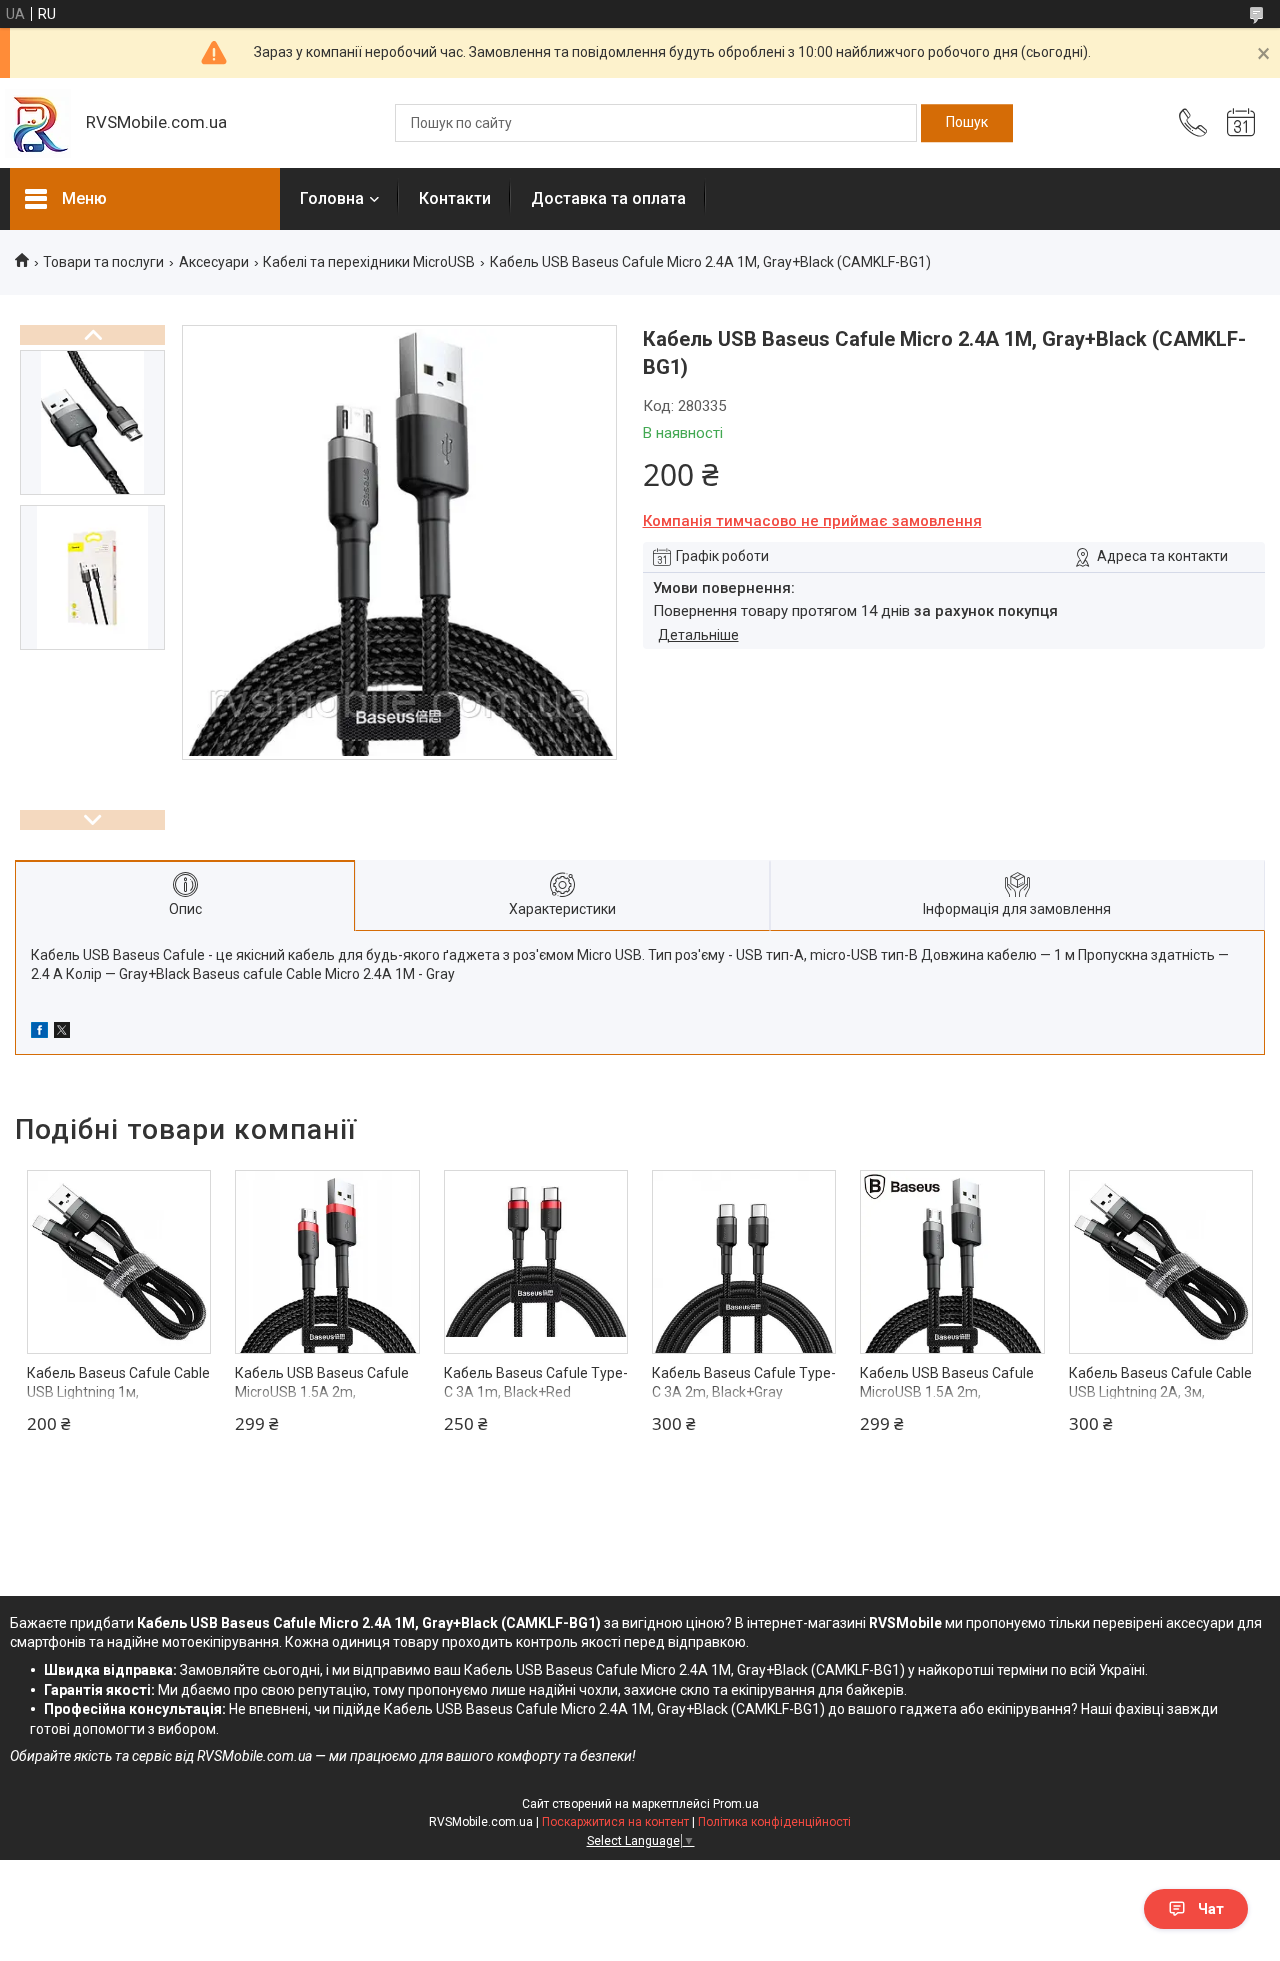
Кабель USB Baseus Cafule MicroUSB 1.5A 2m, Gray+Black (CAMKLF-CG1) (947, 1392)
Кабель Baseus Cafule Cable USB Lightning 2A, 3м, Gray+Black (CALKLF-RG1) (1160, 1392)
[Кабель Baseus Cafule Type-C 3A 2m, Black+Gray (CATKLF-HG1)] (744, 1262)
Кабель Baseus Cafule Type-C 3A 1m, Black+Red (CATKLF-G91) (536, 1392)
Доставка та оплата (608, 198)
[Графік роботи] (1241, 123)
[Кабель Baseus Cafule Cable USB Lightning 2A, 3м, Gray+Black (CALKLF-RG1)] (1161, 1262)
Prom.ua (736, 1804)
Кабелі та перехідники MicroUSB (369, 262)
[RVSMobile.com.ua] (38, 123)
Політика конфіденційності (774, 1822)
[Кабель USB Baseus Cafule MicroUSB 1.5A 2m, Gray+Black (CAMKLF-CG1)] (952, 1262)
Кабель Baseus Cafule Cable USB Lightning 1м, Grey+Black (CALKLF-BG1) (118, 1392)
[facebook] (39, 1033)
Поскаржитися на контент (615, 1822)
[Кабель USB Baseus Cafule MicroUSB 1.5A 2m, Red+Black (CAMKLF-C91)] (327, 1262)
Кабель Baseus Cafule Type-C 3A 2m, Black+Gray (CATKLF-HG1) (744, 1392)
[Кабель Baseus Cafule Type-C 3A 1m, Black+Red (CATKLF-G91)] (536, 1262)
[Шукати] (967, 123)
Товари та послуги (103, 262)
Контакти (455, 198)
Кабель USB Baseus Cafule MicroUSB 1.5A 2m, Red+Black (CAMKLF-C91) (322, 1392)
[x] (62, 1033)
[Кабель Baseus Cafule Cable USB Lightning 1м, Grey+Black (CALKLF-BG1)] (119, 1262)
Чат (1211, 1909)
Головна (332, 198)
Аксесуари (214, 262)
